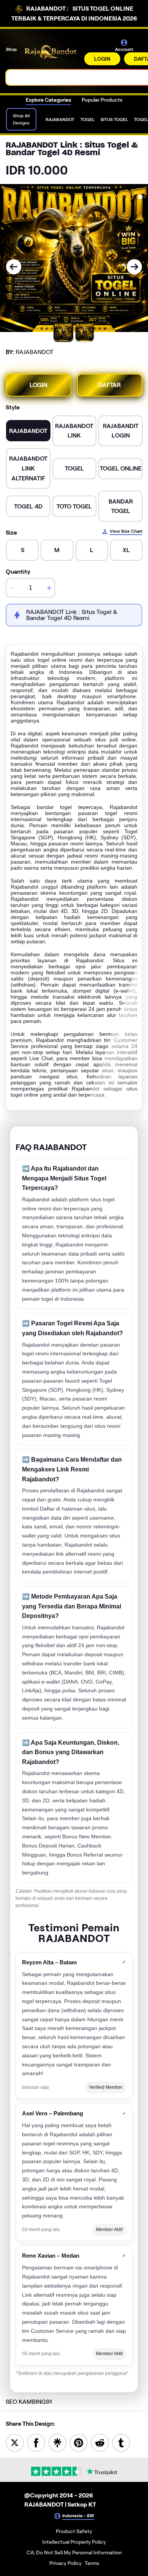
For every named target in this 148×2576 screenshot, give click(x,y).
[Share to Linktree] (57, 2442)
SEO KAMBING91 (29, 2402)
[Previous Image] (14, 267)
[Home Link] (51, 52)
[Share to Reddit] (100, 2442)
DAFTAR (109, 385)
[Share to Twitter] (15, 2442)
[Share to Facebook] (36, 2442)
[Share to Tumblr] (121, 2442)
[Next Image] (134, 267)
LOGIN (102, 59)
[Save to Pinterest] (79, 2442)
